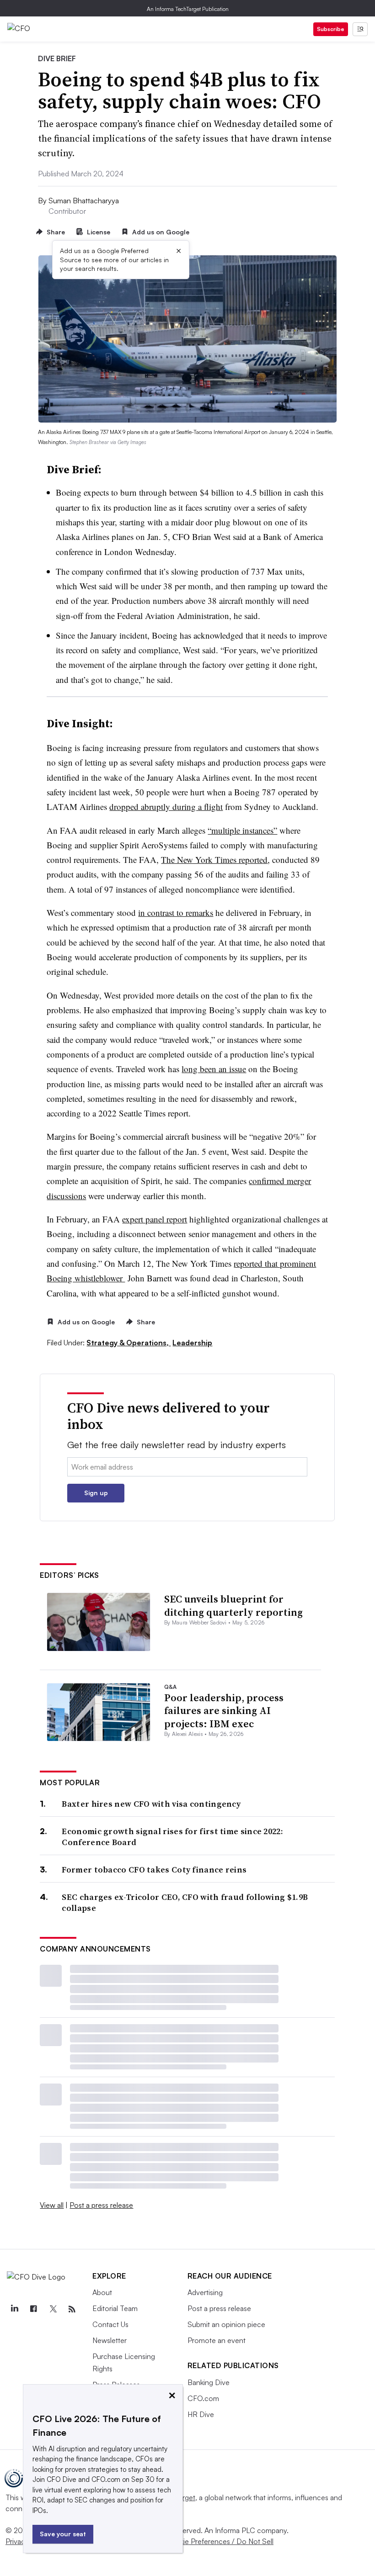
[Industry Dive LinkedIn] (14, 2309)
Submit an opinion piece (226, 2324)
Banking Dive (209, 2382)
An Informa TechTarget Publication (188, 9)
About (102, 2292)
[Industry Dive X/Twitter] (53, 2309)
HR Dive (201, 2414)
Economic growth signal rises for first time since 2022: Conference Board (172, 1837)
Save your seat (63, 2534)
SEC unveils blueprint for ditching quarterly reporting (233, 1605)
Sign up (96, 1493)
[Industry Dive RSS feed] (72, 2309)
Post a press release (101, 2205)
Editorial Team (115, 2308)
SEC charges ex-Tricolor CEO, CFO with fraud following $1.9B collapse (185, 1902)
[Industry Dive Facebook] (33, 2309)
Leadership (192, 1343)
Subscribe (331, 29)
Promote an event (217, 2340)
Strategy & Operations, (129, 1343)
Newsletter (110, 2340)
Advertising (205, 2292)
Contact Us (110, 2324)
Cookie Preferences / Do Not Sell (220, 2541)
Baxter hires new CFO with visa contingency (151, 1804)
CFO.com (203, 2398)
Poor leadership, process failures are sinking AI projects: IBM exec (224, 1711)
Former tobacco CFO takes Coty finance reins (154, 1870)
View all (52, 2205)
